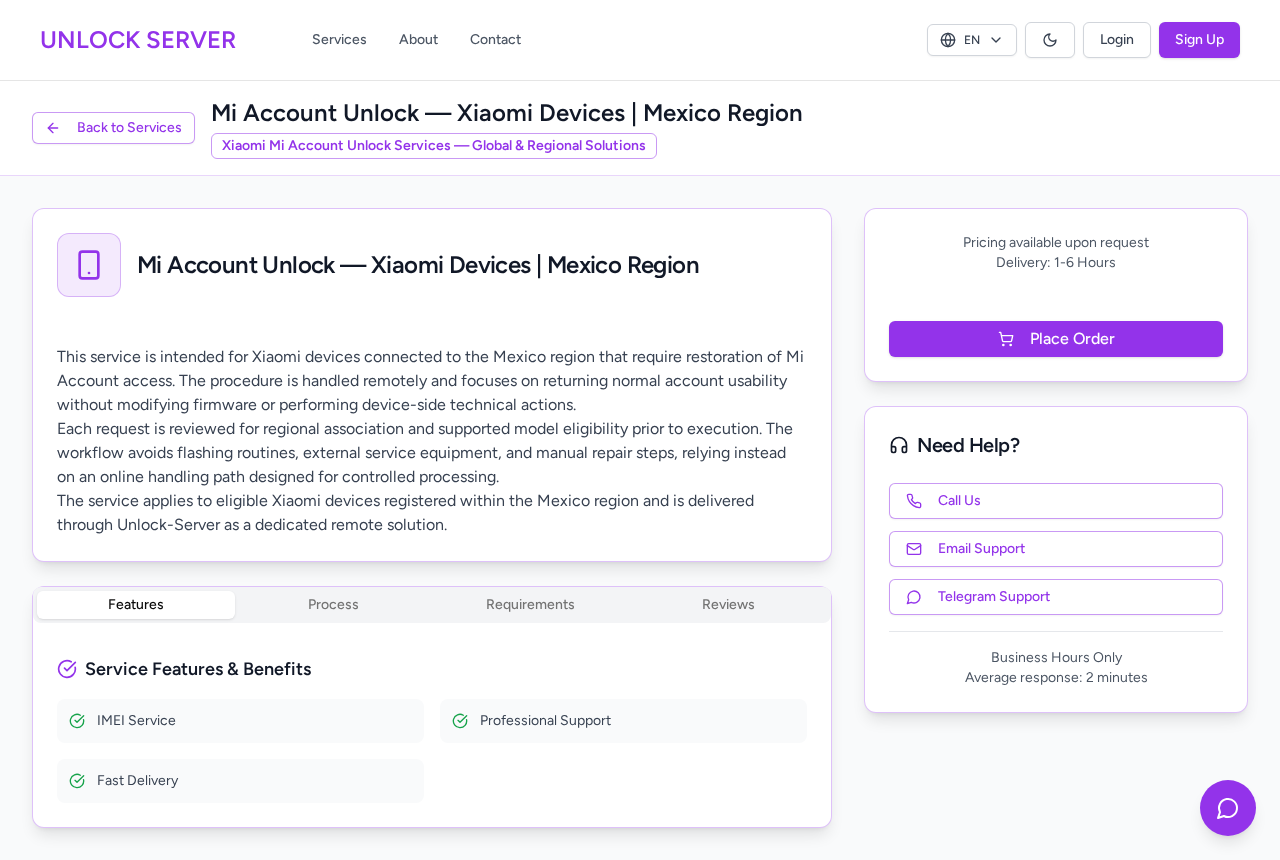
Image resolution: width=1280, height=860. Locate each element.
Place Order (1072, 338)
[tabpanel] (432, 729)
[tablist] (432, 605)
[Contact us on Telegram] (1228, 808)
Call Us (959, 500)
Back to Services (129, 127)
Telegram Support (994, 596)
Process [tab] (333, 604)
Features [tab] (136, 604)
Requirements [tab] (530, 604)
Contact (495, 39)
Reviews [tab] (728, 604)
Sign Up (1199, 39)
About (418, 39)
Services (339, 39)
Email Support (981, 548)
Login (1117, 39)
